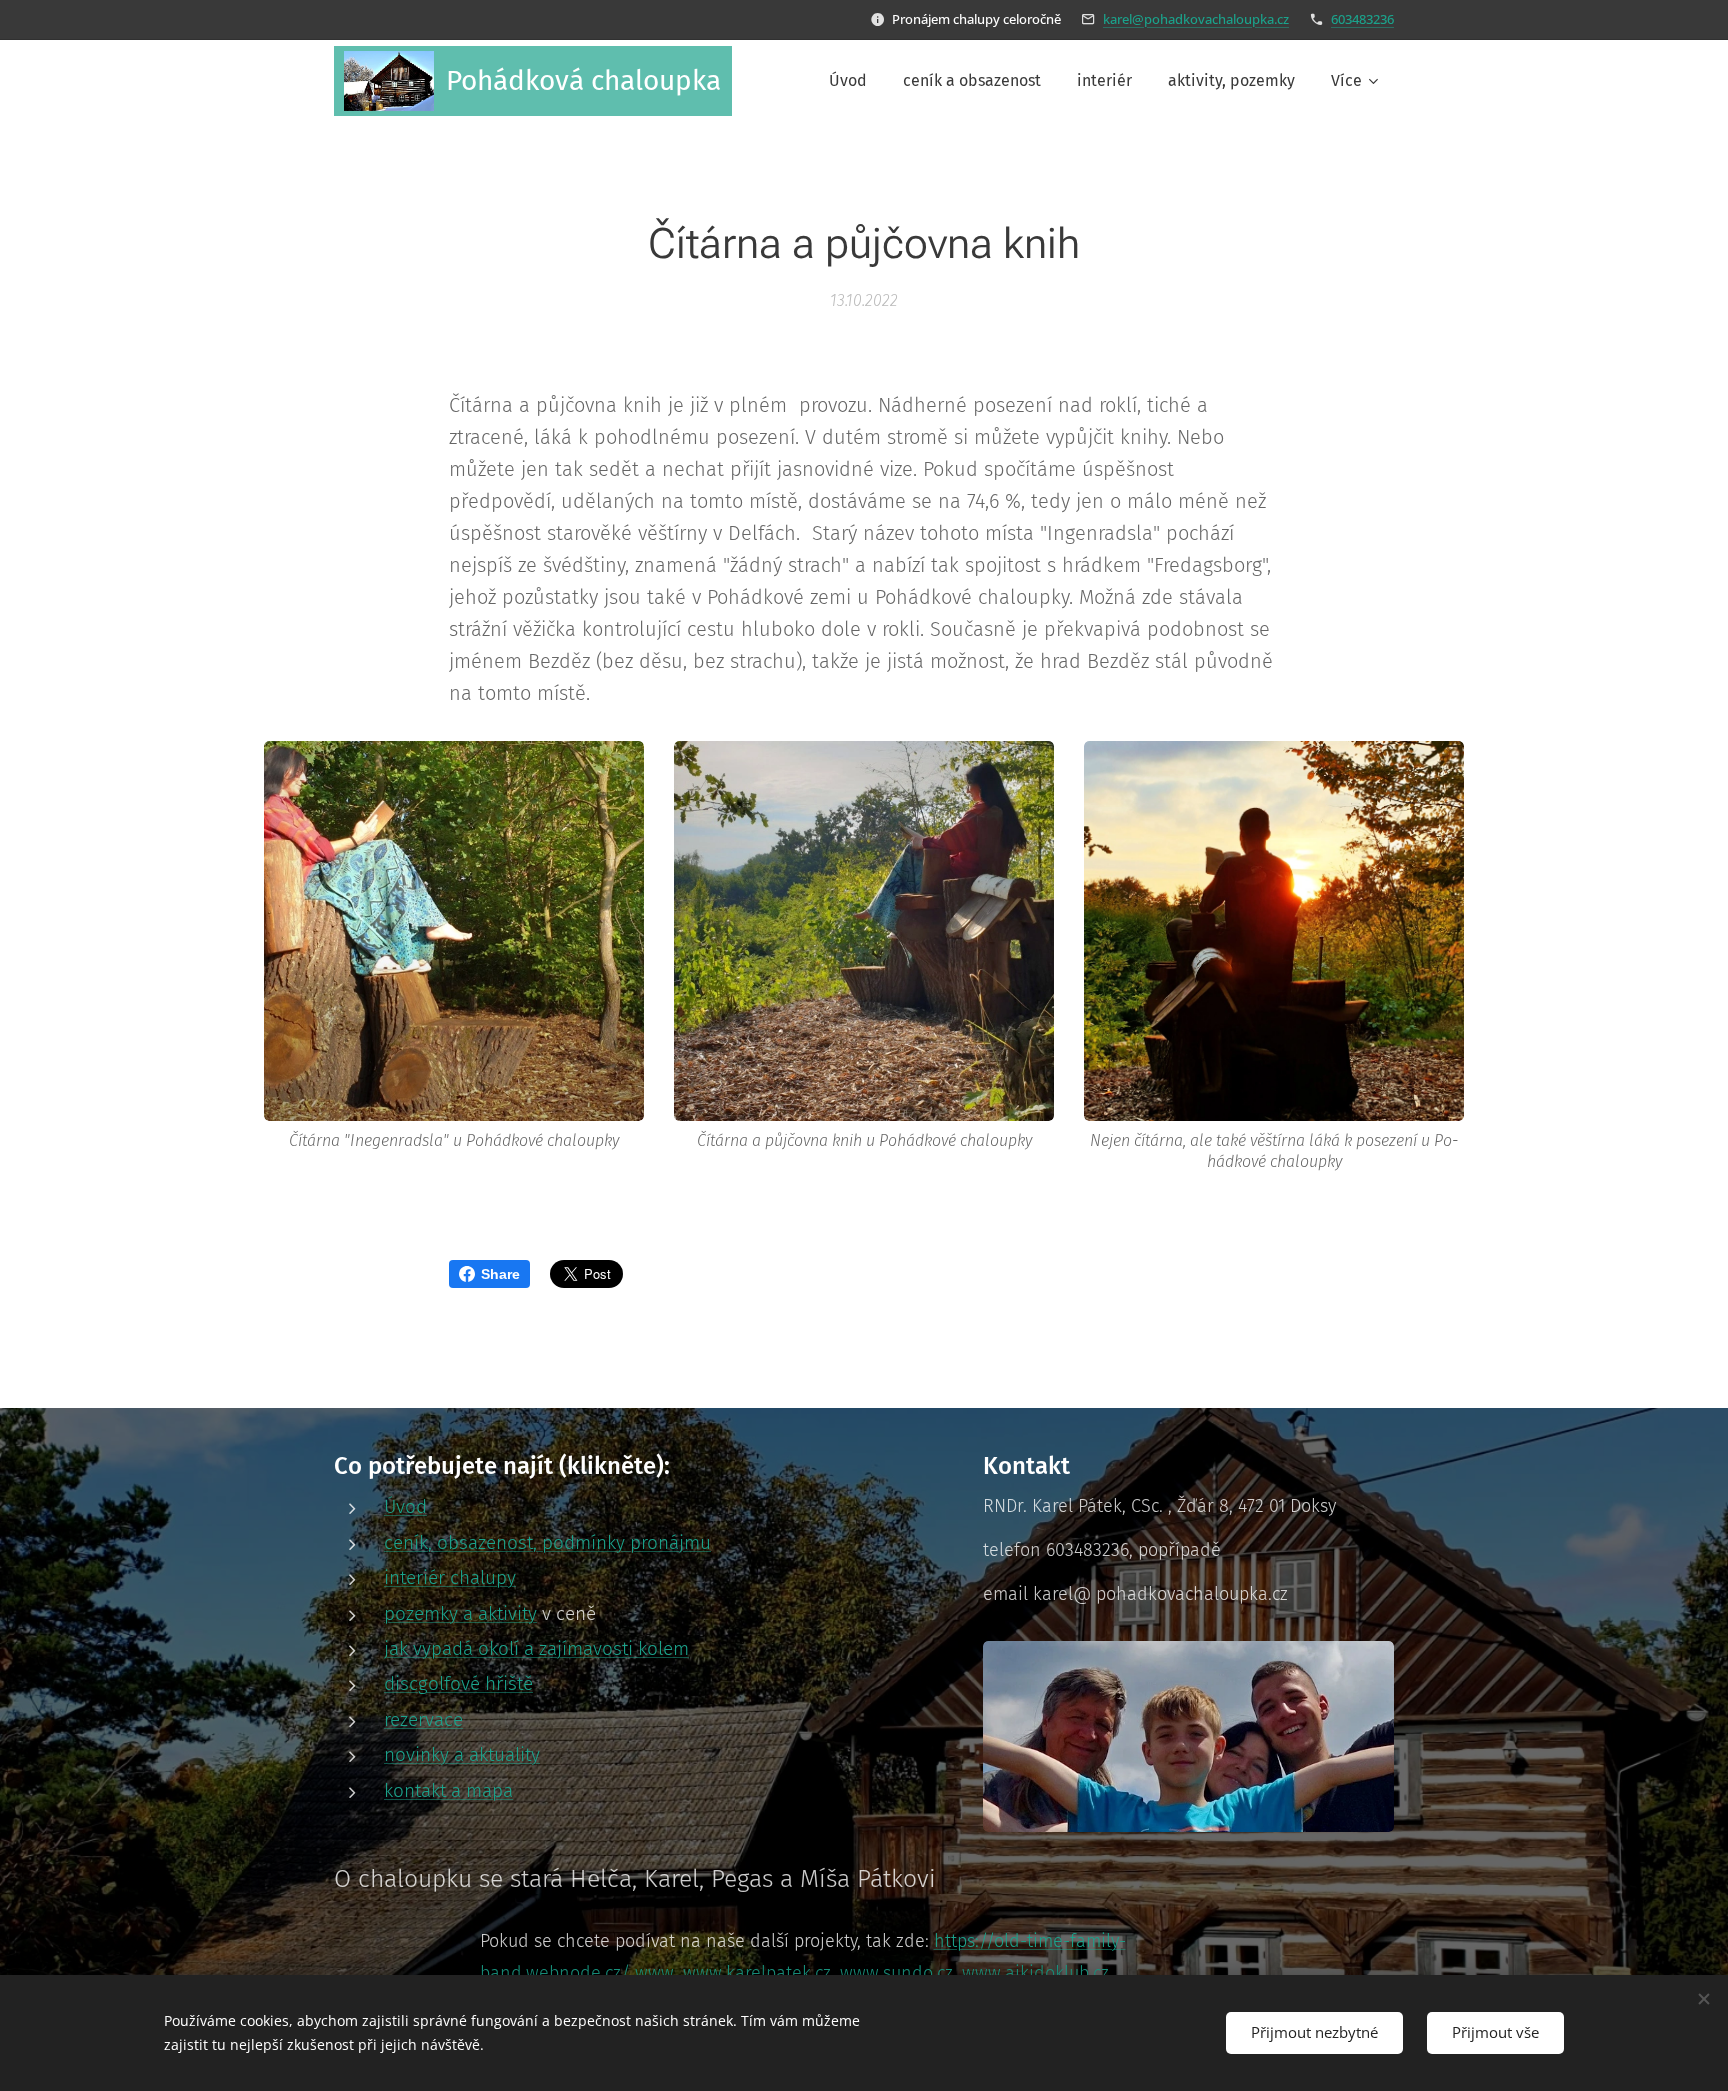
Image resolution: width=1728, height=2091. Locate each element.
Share (500, 1274)
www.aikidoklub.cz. (1037, 1973)
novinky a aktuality (462, 1754)
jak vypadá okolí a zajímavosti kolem (536, 1648)
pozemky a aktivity (460, 1613)
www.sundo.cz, (898, 1973)
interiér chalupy (450, 1577)
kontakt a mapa (448, 1790)
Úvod (405, 1506)
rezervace (423, 1719)
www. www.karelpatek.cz (733, 1973)
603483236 (1362, 19)
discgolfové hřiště (458, 1683)
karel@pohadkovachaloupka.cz (1196, 19)
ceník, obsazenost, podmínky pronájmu (547, 1542)
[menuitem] (848, 81)
